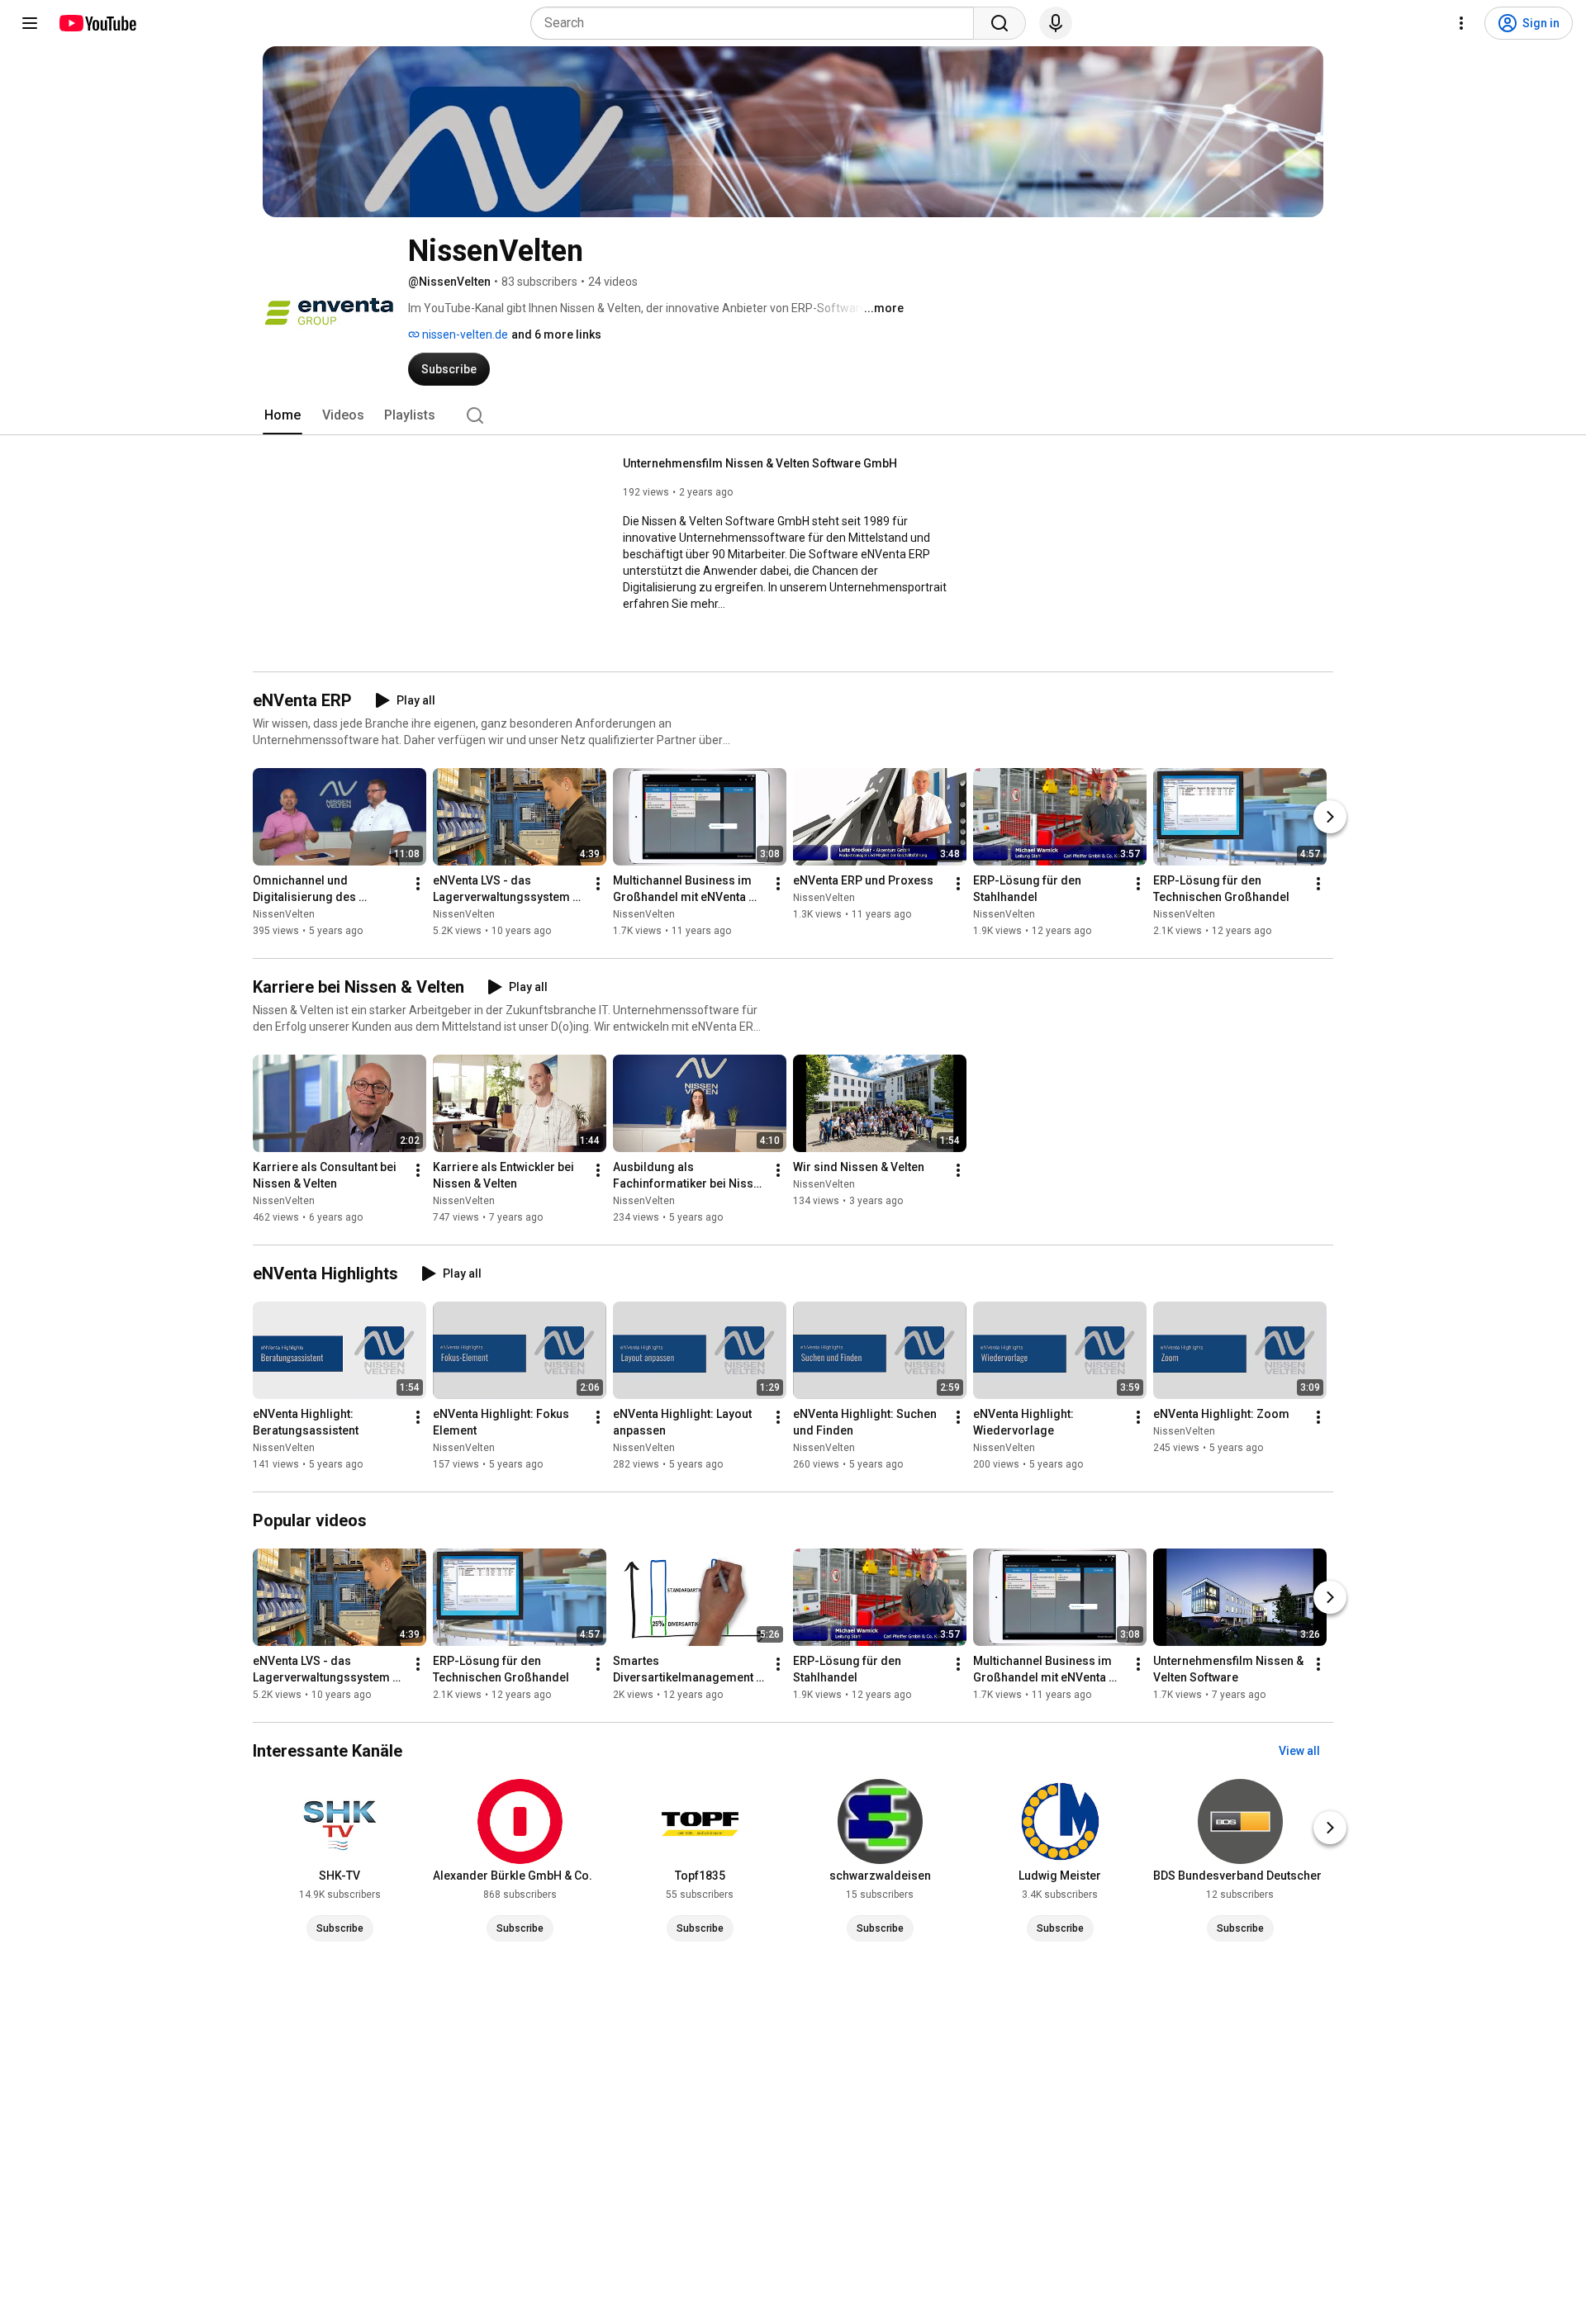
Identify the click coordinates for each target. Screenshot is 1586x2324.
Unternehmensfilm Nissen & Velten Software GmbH (760, 463)
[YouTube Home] (97, 23)
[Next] (1330, 817)
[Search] (1000, 23)
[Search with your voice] (1056, 23)
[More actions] (418, 884)
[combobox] (757, 23)
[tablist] (793, 415)
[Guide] (30, 23)
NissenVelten (284, 914)
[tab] (283, 415)
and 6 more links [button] (556, 334)
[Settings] (1461, 23)
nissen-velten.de (464, 334)
